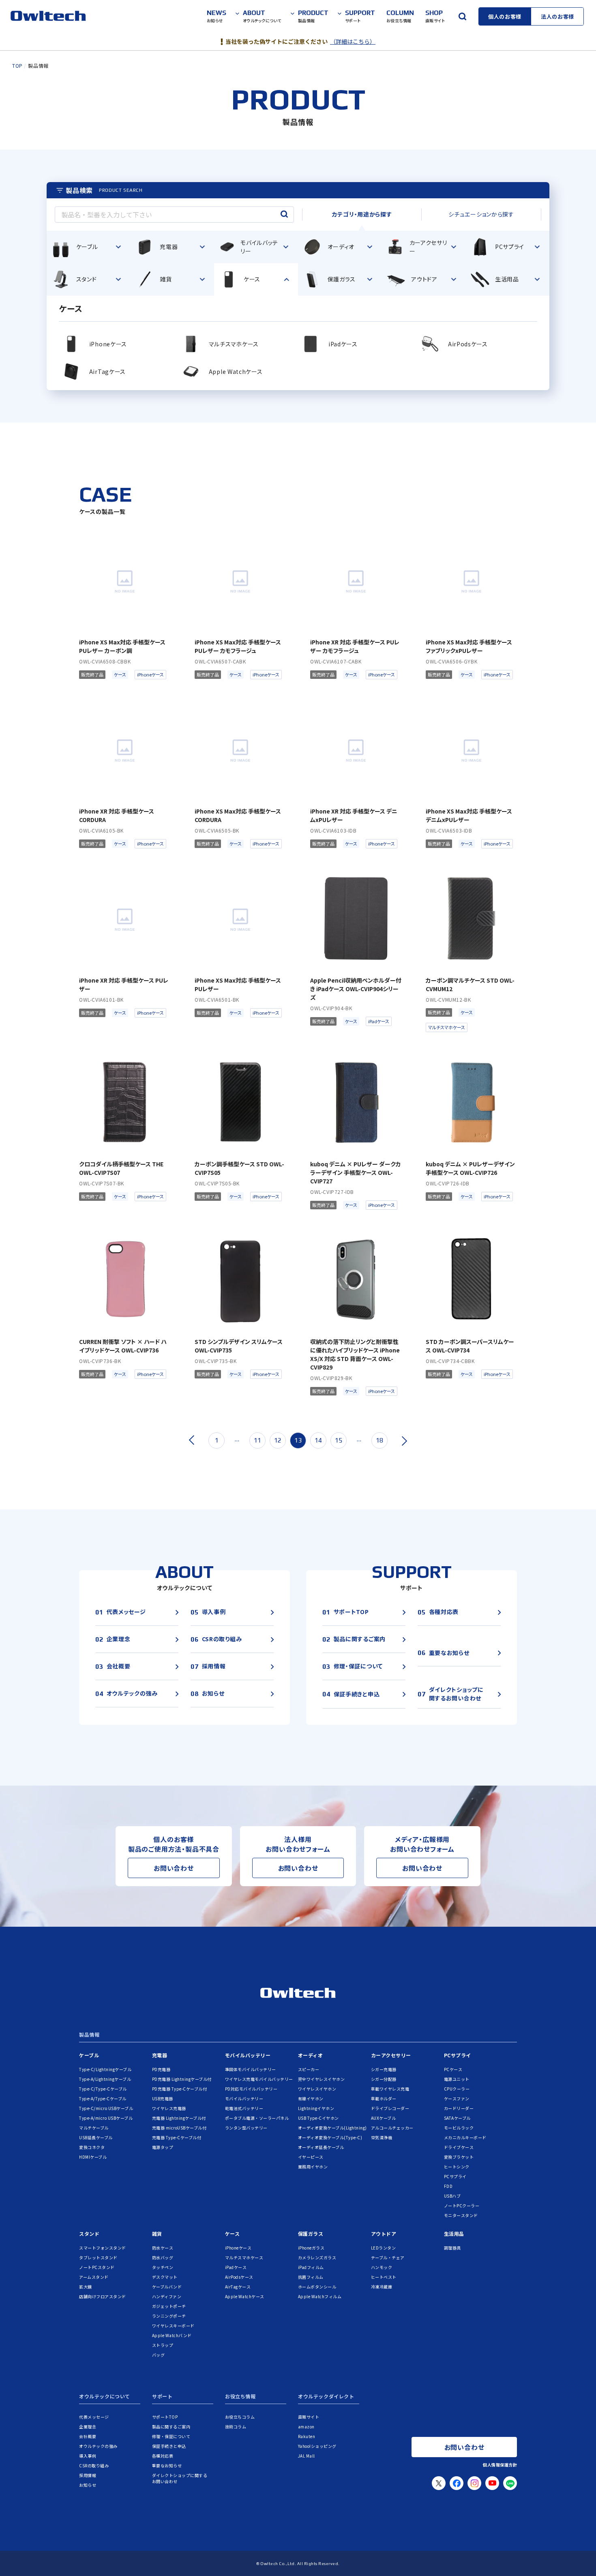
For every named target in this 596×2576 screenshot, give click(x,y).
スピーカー (309, 2069)
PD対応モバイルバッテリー (251, 2089)
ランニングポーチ (169, 2316)
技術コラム (236, 2427)
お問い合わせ (174, 1868)
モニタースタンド (461, 2215)
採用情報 (88, 2475)
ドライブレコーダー (390, 2108)
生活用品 (454, 2234)
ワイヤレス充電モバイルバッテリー (259, 2079)
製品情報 (89, 2035)
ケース (233, 2234)
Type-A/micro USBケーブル (106, 2118)
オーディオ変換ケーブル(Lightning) (332, 2128)
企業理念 (88, 2427)
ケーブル (89, 2055)
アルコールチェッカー (392, 2128)
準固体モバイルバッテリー (251, 2069)
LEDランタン (384, 2248)
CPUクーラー (457, 2089)
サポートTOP (165, 2417)
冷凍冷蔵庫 (382, 2287)
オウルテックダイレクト (326, 2397)
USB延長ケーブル (96, 2137)
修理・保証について (171, 2436)
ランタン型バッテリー (246, 2128)
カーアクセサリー (391, 2055)
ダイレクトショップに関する (180, 2478)
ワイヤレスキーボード (173, 2326)
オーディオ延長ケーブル (321, 2147)
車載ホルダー (384, 2098)
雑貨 (157, 2234)
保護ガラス (311, 2234)
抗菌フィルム (311, 2277)
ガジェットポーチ (169, 2306)
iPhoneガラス (311, 2248)
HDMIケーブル (93, 2157)
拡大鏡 (86, 2287)
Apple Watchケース (245, 2296)
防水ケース (163, 2248)
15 (339, 1440)
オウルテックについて (105, 2397)
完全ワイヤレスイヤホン (322, 2079)
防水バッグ (163, 2257)
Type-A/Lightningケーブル (105, 2079)
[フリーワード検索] (462, 16)
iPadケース (236, 2267)
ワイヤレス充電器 (169, 2108)
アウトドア (384, 2234)
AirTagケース (238, 2287)
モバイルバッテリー (248, 2055)
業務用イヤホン (313, 2167)
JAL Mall (307, 2456)
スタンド (89, 2234)
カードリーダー (459, 2108)
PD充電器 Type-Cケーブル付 (180, 2089)
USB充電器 (163, 2098)
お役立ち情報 (240, 2397)
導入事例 (88, 2456)
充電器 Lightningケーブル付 (179, 2118)
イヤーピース (311, 2157)
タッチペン (163, 2267)
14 (318, 1440)
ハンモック (382, 2267)
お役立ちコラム (240, 2417)
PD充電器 (161, 2069)
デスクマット (165, 2277)
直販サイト (309, 2417)
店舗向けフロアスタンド (103, 2296)
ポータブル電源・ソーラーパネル (257, 2118)
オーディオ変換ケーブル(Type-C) (330, 2137)
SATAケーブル (457, 2118)
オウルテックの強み (98, 2446)
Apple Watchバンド (172, 2335)
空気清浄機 (382, 2137)
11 (257, 1440)
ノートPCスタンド (97, 2267)
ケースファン (457, 2098)
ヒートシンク (457, 2167)
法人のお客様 (557, 16)
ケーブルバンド (167, 2287)
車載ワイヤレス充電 (390, 2089)
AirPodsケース (239, 2277)
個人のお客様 (505, 16)
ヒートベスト (384, 2277)
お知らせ (88, 2485)
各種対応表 (163, 2456)
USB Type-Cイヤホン (318, 2118)
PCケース (453, 2069)
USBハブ (452, 2196)
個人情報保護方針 (500, 2465)
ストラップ (163, 2345)
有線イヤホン (311, 2098)
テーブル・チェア (388, 2257)
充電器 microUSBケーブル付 (179, 2128)
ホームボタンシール (317, 2287)
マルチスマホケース (244, 2257)
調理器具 (452, 2248)
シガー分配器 (384, 2079)
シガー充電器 (384, 2069)
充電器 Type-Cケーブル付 (177, 2137)
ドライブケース (459, 2147)
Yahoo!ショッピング (317, 2446)
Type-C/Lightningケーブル (105, 2069)
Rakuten (307, 2436)
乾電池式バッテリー (244, 2108)
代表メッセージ (94, 2417)
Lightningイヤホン (316, 2108)
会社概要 (88, 2436)
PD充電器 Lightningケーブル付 (182, 2079)
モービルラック (459, 2128)
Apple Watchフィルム (320, 2296)
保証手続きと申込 (169, 2446)
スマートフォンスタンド (103, 2248)
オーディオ (311, 2055)
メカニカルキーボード (465, 2137)
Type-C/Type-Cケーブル (103, 2089)
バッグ (159, 2355)
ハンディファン (167, 2296)
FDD (448, 2186)
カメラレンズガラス (317, 2257)
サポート (162, 2397)
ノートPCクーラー (462, 2206)
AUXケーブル (384, 2118)
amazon (306, 2427)
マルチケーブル (94, 2128)
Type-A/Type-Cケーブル (103, 2098)
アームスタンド (94, 2277)
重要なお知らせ (167, 2465)
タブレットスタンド (98, 2257)
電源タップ (163, 2147)
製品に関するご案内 (171, 2427)
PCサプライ (458, 2055)
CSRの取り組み (94, 2465)
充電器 (160, 2055)
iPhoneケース (238, 2248)
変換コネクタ (92, 2147)
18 (379, 1440)
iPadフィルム (311, 2267)
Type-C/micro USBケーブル (106, 2108)
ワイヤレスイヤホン (317, 2089)
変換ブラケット (459, 2157)
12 (278, 1440)
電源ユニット (457, 2079)
